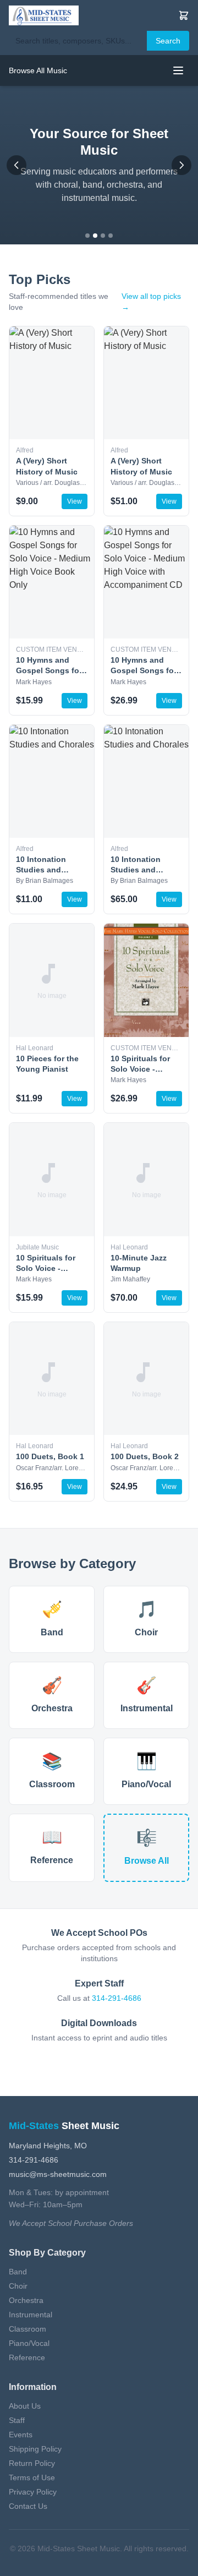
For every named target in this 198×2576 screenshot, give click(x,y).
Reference (27, 2357)
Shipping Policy (35, 2449)
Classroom (28, 2329)
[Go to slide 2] (95, 236)
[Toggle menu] (178, 70)
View (75, 501)
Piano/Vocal (29, 2343)
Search (168, 41)
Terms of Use (32, 2477)
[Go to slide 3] (103, 236)
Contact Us (28, 2506)
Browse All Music (38, 70)
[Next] (182, 165)
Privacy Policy (33, 2492)
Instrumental (31, 2315)
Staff (17, 2420)
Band (18, 2272)
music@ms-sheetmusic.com (58, 2174)
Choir (18, 2286)
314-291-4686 (117, 1998)
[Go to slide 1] (87, 236)
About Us (25, 2406)
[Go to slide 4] (111, 236)
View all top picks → (151, 302)
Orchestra (26, 2300)
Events (21, 2435)
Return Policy (32, 2463)
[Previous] (16, 165)
